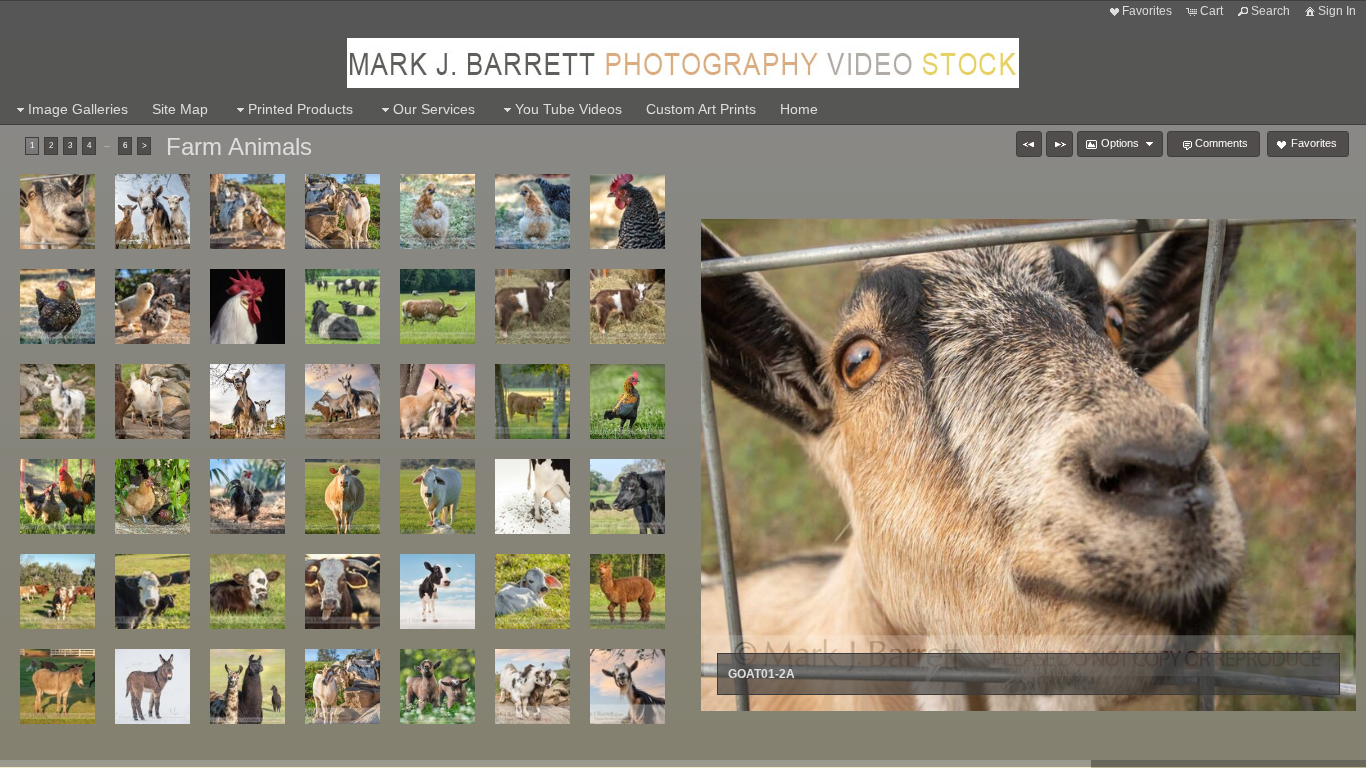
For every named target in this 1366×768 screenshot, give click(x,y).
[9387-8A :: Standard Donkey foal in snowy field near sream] (152, 686)
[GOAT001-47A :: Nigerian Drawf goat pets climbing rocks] (342, 686)
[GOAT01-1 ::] (532, 306)
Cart (1211, 11)
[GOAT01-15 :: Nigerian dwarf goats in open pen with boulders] (57, 401)
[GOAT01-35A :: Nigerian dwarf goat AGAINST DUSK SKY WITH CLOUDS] (627, 686)
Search (1270, 11)
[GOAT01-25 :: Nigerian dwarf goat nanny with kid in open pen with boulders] (247, 401)
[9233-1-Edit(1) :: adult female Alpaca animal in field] (627, 591)
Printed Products (300, 109)
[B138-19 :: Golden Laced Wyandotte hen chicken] (57, 306)
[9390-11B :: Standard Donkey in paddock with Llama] (57, 686)
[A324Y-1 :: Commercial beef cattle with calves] (152, 591)
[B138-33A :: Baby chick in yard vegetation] (152, 306)
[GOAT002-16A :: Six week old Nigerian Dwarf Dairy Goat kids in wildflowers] (437, 686)
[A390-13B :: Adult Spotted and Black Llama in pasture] (247, 686)
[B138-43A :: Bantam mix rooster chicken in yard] (247, 496)
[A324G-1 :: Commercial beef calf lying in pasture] (247, 591)
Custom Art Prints (701, 109)
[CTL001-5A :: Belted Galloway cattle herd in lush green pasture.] (342, 306)
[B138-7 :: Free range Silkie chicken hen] (437, 211)
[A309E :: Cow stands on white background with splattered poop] (532, 496)
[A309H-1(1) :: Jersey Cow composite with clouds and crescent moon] (437, 591)
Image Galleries (78, 109)
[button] (1029, 144)
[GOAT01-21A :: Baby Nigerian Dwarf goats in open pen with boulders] (152, 401)
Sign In (1337, 11)
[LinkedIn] (57, 750)
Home (799, 109)
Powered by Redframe (1296, 749)
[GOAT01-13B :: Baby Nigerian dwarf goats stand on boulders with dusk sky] (532, 686)
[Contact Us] (85, 750)
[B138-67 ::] (247, 306)
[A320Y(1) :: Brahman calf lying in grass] (532, 591)
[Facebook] (29, 750)
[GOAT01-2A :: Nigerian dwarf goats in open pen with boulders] (57, 211)
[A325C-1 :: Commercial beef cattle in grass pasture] (342, 496)
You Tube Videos (568, 109)
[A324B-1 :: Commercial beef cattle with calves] (57, 591)
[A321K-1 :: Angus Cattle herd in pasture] (627, 496)
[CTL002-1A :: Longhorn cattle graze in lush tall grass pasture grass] (437, 306)
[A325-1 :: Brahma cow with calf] (437, 496)
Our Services (434, 109)
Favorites (1147, 11)
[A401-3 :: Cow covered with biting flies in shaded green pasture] (532, 401)
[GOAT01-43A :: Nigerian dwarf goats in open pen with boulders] (437, 401)
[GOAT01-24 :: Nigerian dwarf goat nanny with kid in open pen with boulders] (152, 211)
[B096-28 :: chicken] (627, 401)
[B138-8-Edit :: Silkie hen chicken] (532, 211)
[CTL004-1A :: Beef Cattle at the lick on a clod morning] (342, 591)
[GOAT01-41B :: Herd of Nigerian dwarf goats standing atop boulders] (342, 401)
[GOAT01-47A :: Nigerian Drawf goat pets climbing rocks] (342, 211)
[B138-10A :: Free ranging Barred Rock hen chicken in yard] (627, 211)
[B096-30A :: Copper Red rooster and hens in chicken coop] (57, 496)
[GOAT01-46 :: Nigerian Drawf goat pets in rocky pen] (247, 211)
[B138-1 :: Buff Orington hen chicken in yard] (152, 496)
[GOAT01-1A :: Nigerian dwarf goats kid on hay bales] (627, 306)
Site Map (180, 109)
